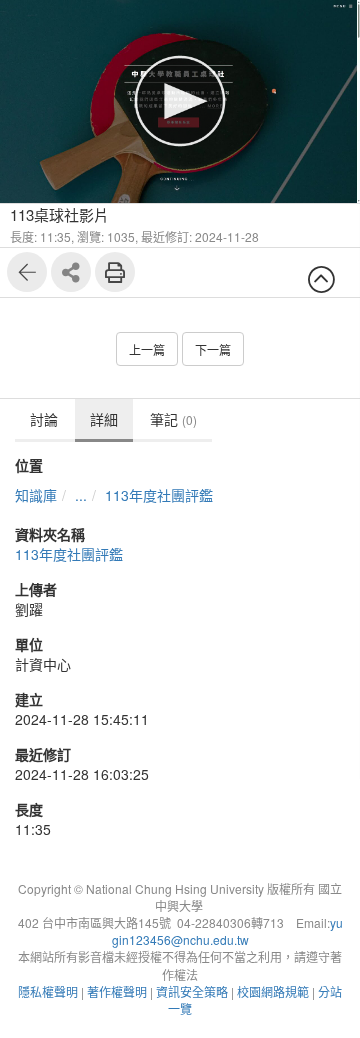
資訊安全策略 (192, 991)
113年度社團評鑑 (159, 495)
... (81, 495)
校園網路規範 (273, 991)
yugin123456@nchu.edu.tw (227, 931)
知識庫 (36, 495)
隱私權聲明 (48, 991)
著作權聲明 (117, 991)
